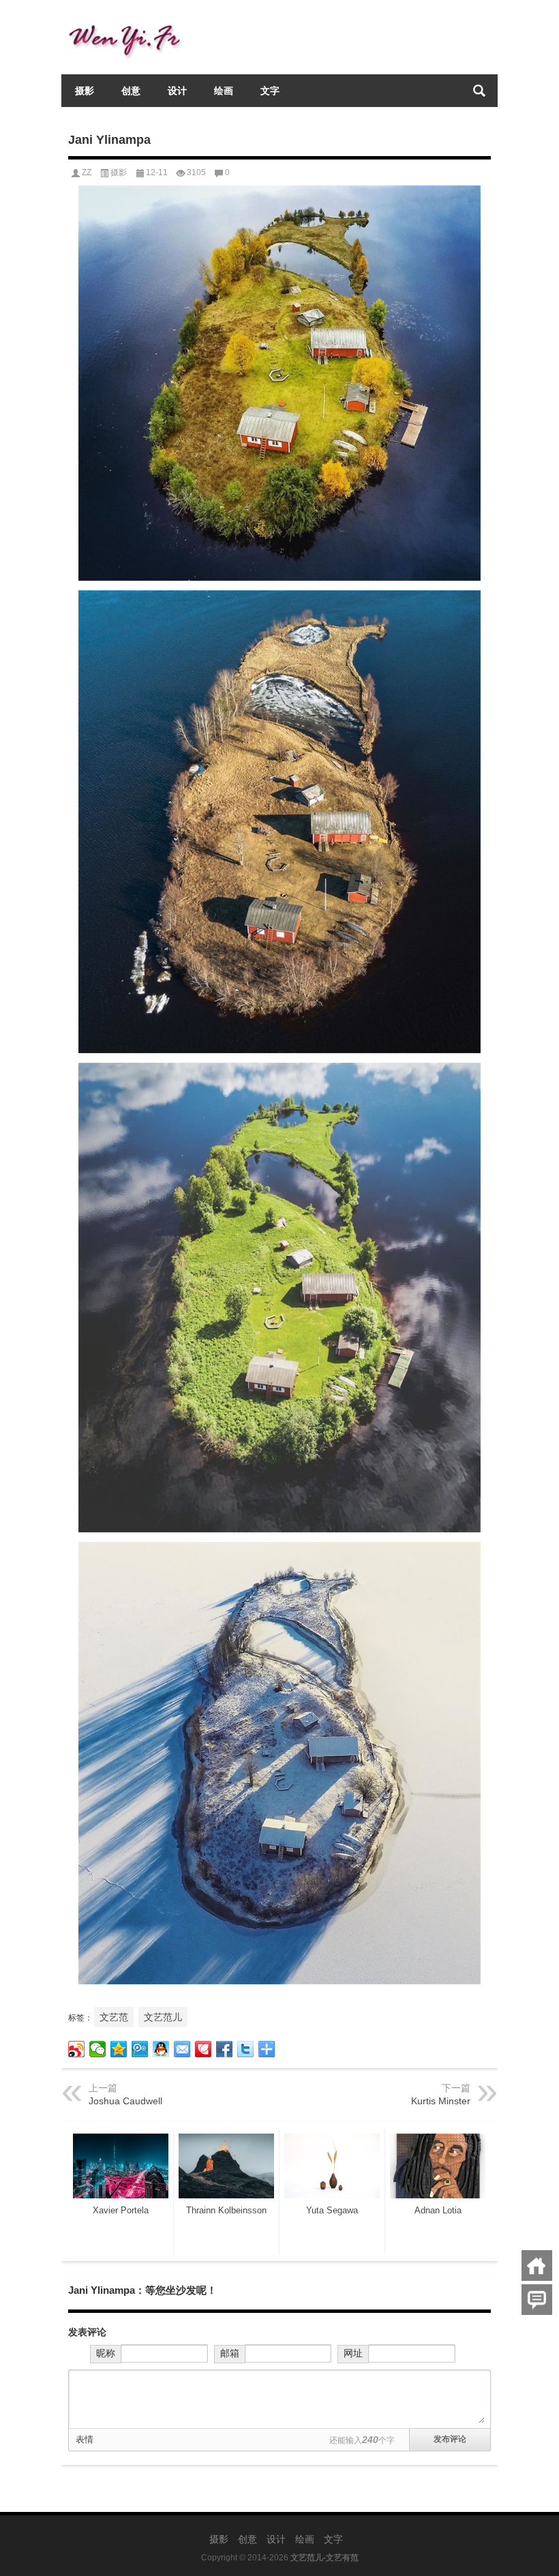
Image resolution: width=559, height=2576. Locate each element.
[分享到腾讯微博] (140, 2049)
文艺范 (114, 2017)
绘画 (224, 91)
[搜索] (479, 91)
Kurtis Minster (441, 2101)
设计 (177, 91)
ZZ (87, 172)
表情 (85, 2439)
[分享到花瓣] (203, 2049)
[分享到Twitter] (246, 2049)
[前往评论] (537, 2300)
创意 (131, 91)
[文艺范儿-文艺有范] (130, 18)
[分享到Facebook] (225, 2049)
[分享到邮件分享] (182, 2049)
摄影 (85, 91)
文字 (270, 91)
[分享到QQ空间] (119, 2049)
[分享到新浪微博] (77, 2049)
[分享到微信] (98, 2049)
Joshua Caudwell (125, 2101)
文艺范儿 (163, 2017)
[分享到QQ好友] (161, 2049)
